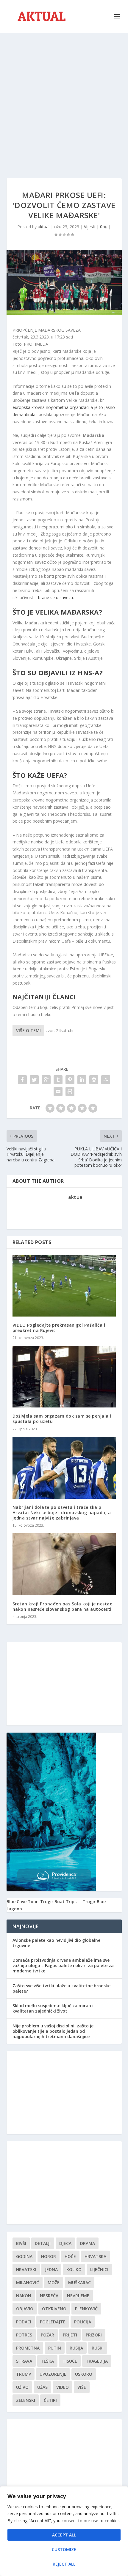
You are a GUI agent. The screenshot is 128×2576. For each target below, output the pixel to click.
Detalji (43, 2243)
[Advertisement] (64, 100)
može (54, 2283)
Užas (42, 2387)
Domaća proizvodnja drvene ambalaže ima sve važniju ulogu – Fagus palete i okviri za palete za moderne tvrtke (63, 1965)
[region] (64, 2531)
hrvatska (95, 2256)
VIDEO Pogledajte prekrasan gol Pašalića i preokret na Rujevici (59, 1328)
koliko (74, 2269)
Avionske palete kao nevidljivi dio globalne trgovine (56, 1943)
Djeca (65, 2243)
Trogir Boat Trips (58, 1902)
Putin (55, 2348)
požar (47, 2335)
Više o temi (28, 1030)
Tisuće (70, 2361)
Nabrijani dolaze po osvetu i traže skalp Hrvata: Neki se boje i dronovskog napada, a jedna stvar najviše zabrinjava (62, 1513)
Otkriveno (54, 2309)
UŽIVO (22, 2387)
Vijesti (90, 227)
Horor (49, 2256)
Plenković (86, 2309)
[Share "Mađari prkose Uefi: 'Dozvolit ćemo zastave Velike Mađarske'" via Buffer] (94, 1080)
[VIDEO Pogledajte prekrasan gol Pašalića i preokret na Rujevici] (64, 1286)
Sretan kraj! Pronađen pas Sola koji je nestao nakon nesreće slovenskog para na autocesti (63, 1606)
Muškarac (79, 2283)
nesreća (49, 2296)
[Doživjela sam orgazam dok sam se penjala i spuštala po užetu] (64, 1377)
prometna (28, 2348)
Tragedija (97, 2361)
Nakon (24, 2296)
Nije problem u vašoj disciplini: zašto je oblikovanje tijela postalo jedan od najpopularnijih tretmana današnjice (53, 2031)
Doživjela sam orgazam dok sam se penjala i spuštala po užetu (62, 1419)
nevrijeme (78, 2296)
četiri (50, 2400)
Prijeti (70, 2335)
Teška (47, 2361)
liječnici (99, 2269)
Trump (24, 2374)
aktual (44, 227)
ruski (98, 2348)
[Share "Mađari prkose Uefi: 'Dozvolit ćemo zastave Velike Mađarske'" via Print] (70, 1092)
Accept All (64, 2535)
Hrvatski (26, 2269)
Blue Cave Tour (22, 1902)
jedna (51, 2269)
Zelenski (26, 2400)
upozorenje (53, 2374)
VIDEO (63, 2387)
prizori (94, 2335)
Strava (24, 2361)
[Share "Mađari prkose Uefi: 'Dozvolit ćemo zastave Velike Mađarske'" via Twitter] (34, 1080)
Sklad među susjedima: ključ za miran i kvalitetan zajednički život (53, 2008)
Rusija (76, 2348)
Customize (64, 2549)
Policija (83, 2322)
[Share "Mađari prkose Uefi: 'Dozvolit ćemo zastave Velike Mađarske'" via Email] (58, 1092)
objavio (25, 2309)
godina (24, 2256)
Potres (24, 2335)
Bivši (21, 2243)
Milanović (28, 2283)
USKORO (84, 2374)
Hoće (70, 2256)
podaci (24, 2322)
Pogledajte (53, 2322)
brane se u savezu (55, 597)
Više (82, 2387)
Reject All (64, 2564)
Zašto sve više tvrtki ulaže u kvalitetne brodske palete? (61, 1988)
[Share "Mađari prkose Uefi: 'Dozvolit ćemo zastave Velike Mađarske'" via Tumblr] (58, 1080)
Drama (88, 2243)
